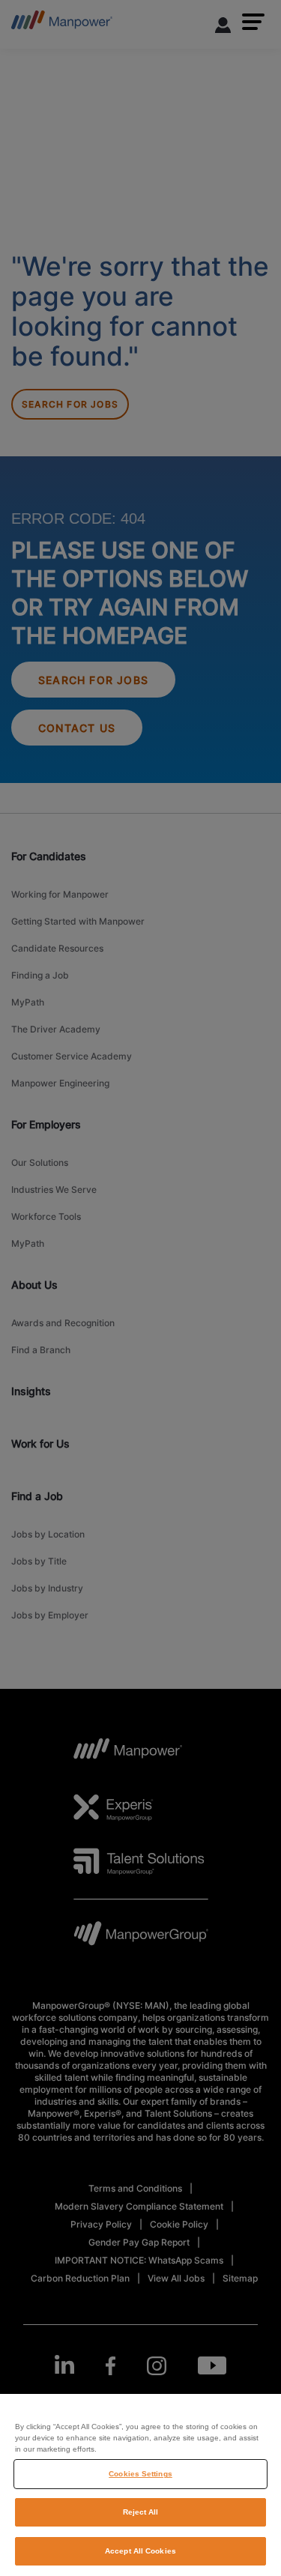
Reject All (141, 2512)
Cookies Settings (140, 2474)
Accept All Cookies (140, 2551)
